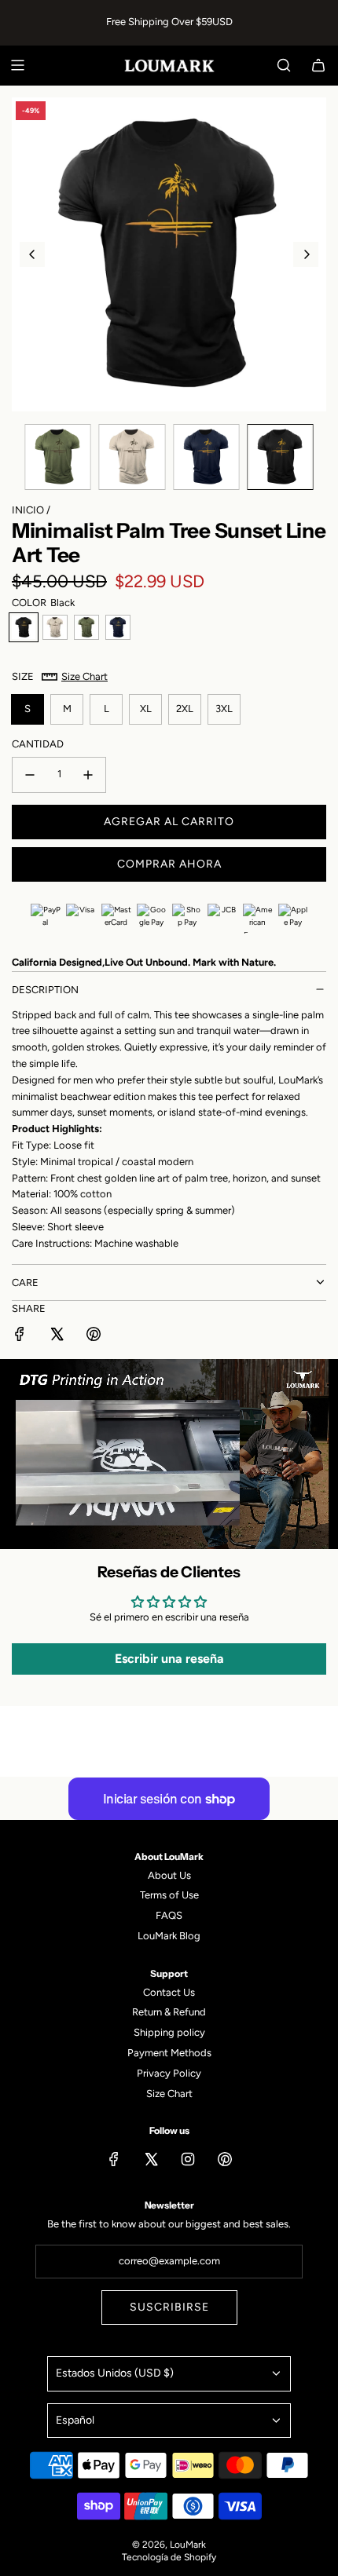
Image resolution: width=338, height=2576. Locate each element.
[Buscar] (284, 65)
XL (146, 709)
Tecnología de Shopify (169, 2557)
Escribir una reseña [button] (169, 1659)
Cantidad (38, 744)
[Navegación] (17, 65)
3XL (224, 709)
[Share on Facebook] (20, 1337)
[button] (32, 254)
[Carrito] (318, 65)
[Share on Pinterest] (94, 1337)
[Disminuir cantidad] (30, 775)
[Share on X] (57, 1337)
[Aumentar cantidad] (88, 775)
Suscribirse (169, 2307)
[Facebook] (114, 2159)
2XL (185, 709)
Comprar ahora (169, 864)
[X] (151, 2159)
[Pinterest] (225, 2159)
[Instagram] (188, 2159)
